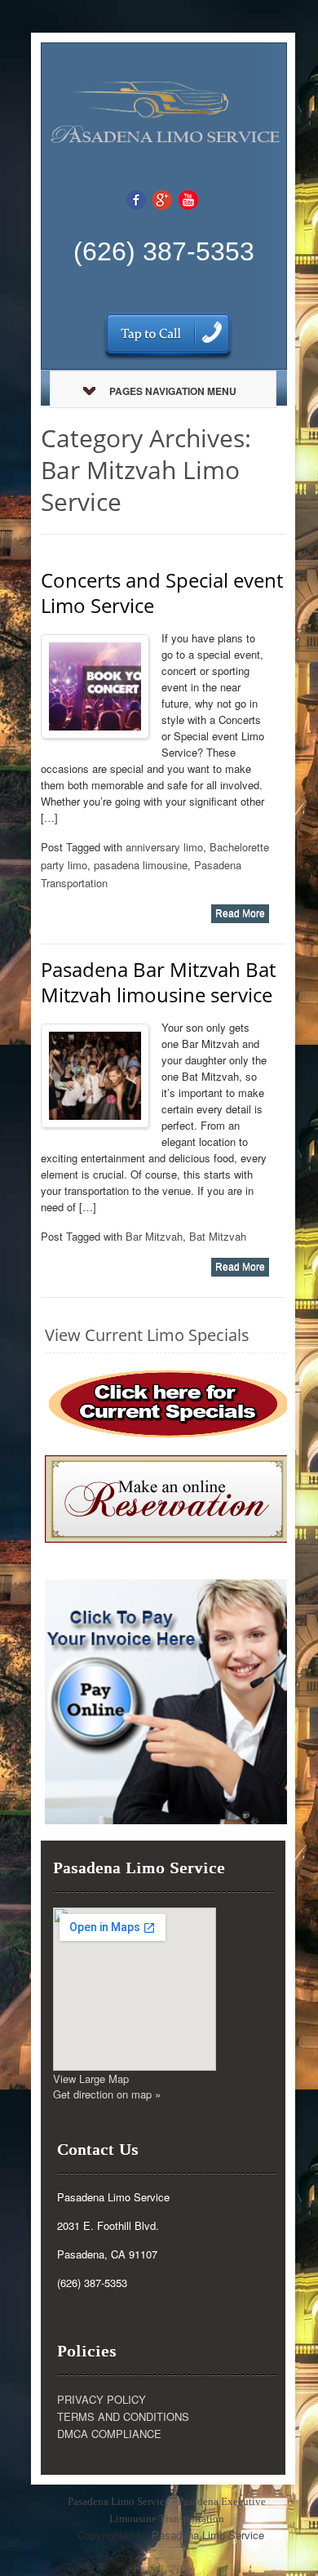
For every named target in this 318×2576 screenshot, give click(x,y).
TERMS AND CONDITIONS (123, 2416)
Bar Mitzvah (154, 1236)
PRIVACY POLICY (102, 2399)
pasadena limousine (141, 865)
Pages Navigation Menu (173, 391)
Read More (240, 913)
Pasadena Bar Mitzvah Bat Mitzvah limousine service (158, 982)
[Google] (162, 199)
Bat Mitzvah (218, 1236)
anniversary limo (164, 847)
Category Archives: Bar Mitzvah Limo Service (146, 470)
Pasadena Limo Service (208, 2535)
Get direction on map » (107, 2094)
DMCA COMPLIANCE (109, 2434)
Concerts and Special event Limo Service (162, 593)
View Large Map (91, 2079)
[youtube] (188, 199)
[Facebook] (136, 199)
